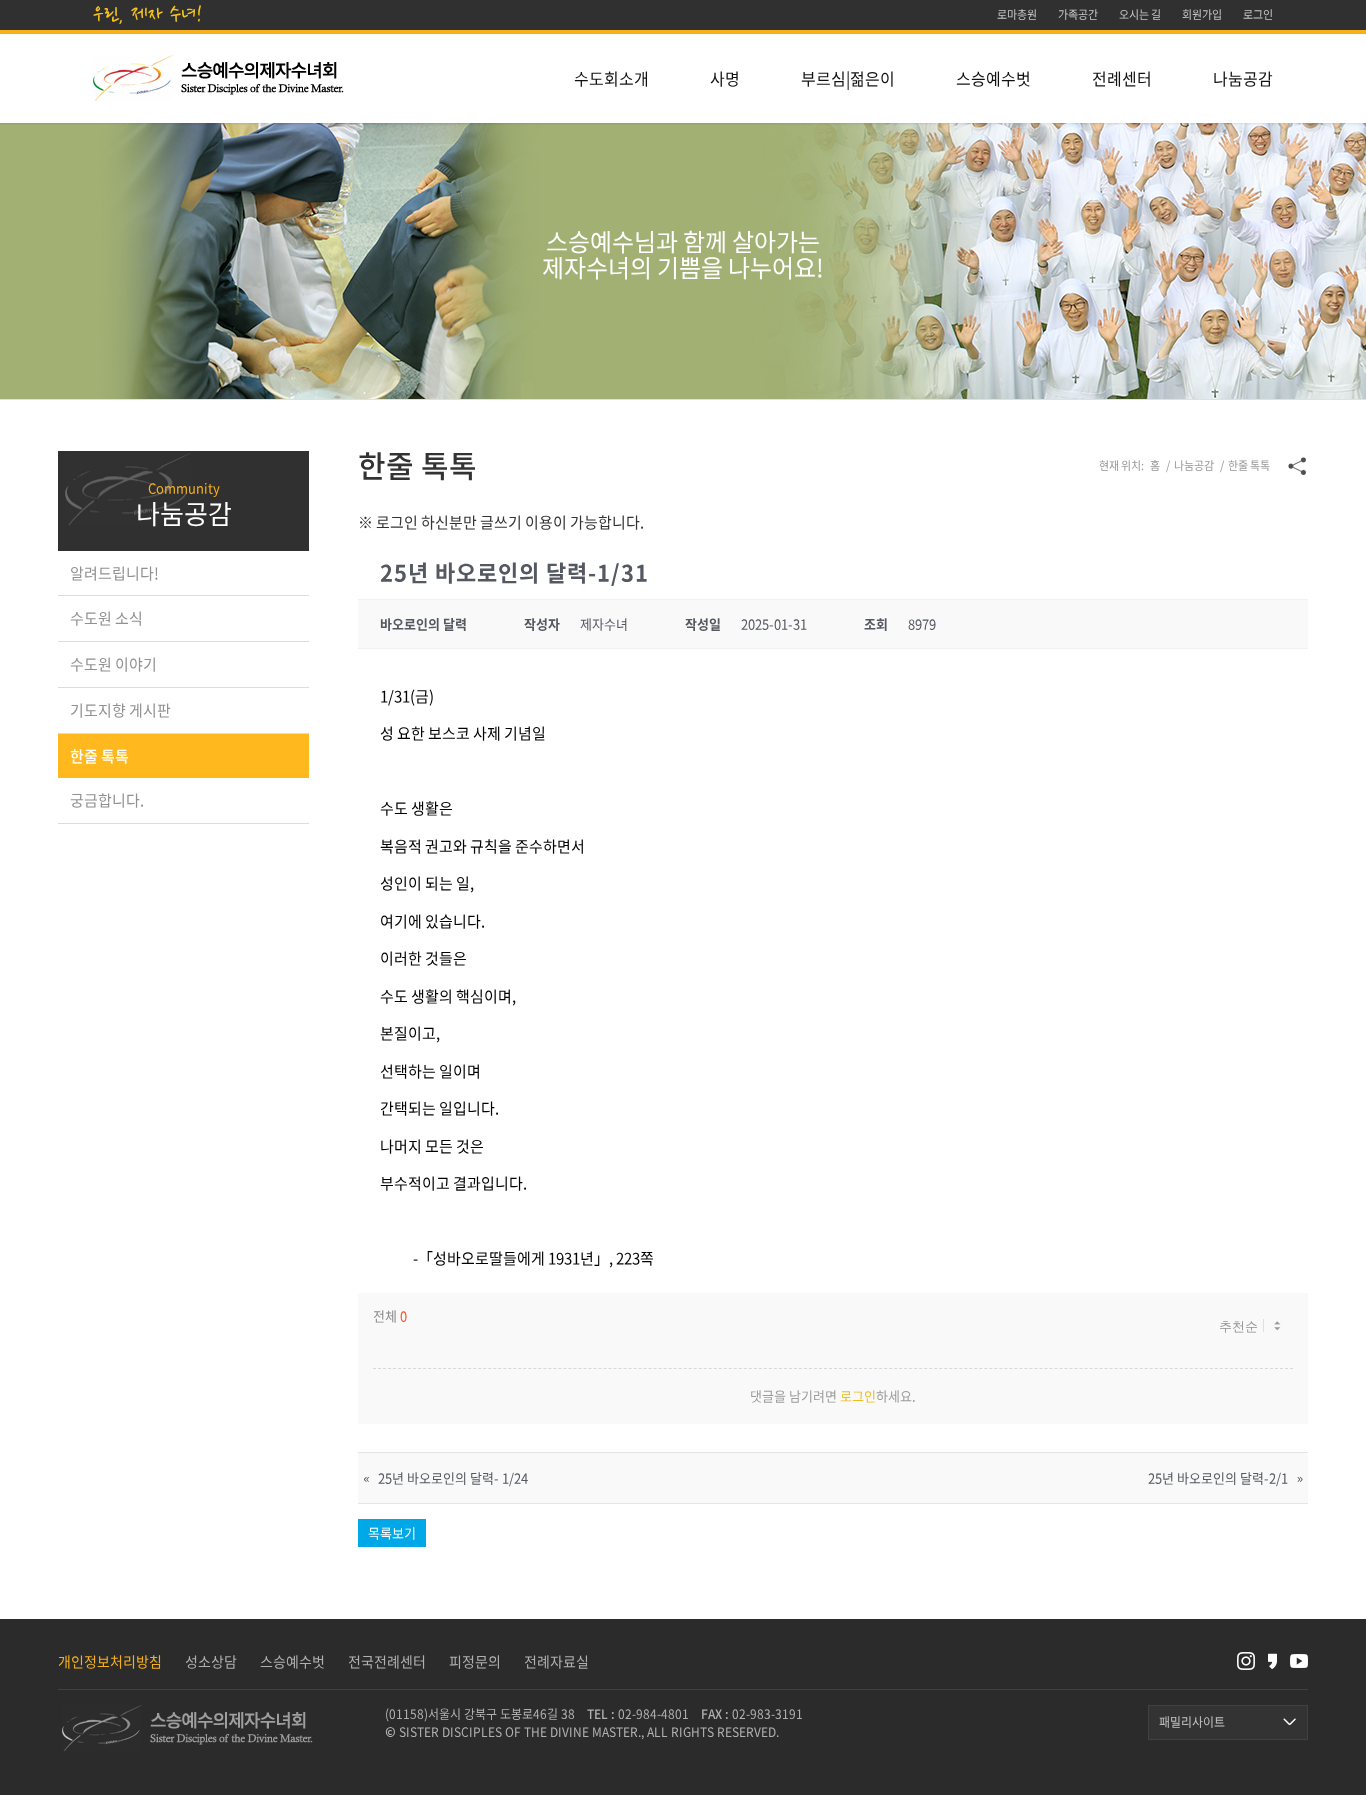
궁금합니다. (107, 800)
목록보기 (392, 1532)
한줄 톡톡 (99, 756)
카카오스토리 (1272, 1661)
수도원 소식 (106, 618)
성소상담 (211, 1661)
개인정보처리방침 (110, 1661)
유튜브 (1299, 1661)
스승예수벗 (292, 1661)
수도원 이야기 (113, 664)
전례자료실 (556, 1661)
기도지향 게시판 (120, 710)
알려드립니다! (114, 573)
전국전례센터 (387, 1661)
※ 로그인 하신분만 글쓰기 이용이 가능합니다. (501, 522)
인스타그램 (1246, 1661)
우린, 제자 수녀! (148, 14)
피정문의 (475, 1661)
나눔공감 (184, 513)
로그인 (858, 1395)
